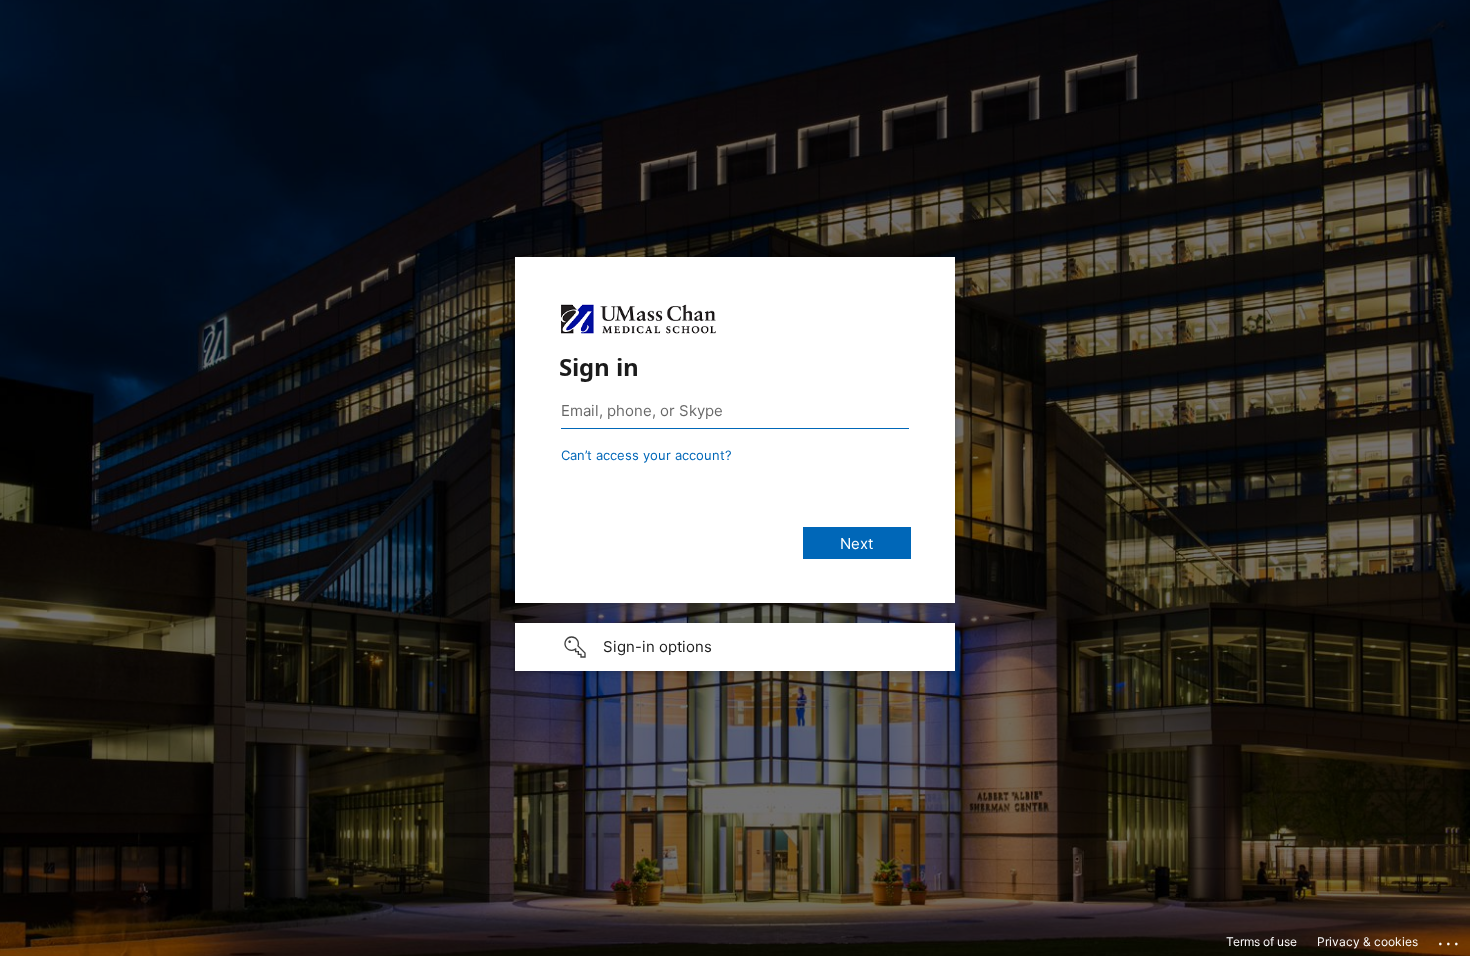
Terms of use (1261, 941)
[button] (735, 647)
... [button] (1450, 939)
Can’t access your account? (646, 455)
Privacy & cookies (1367, 941)
